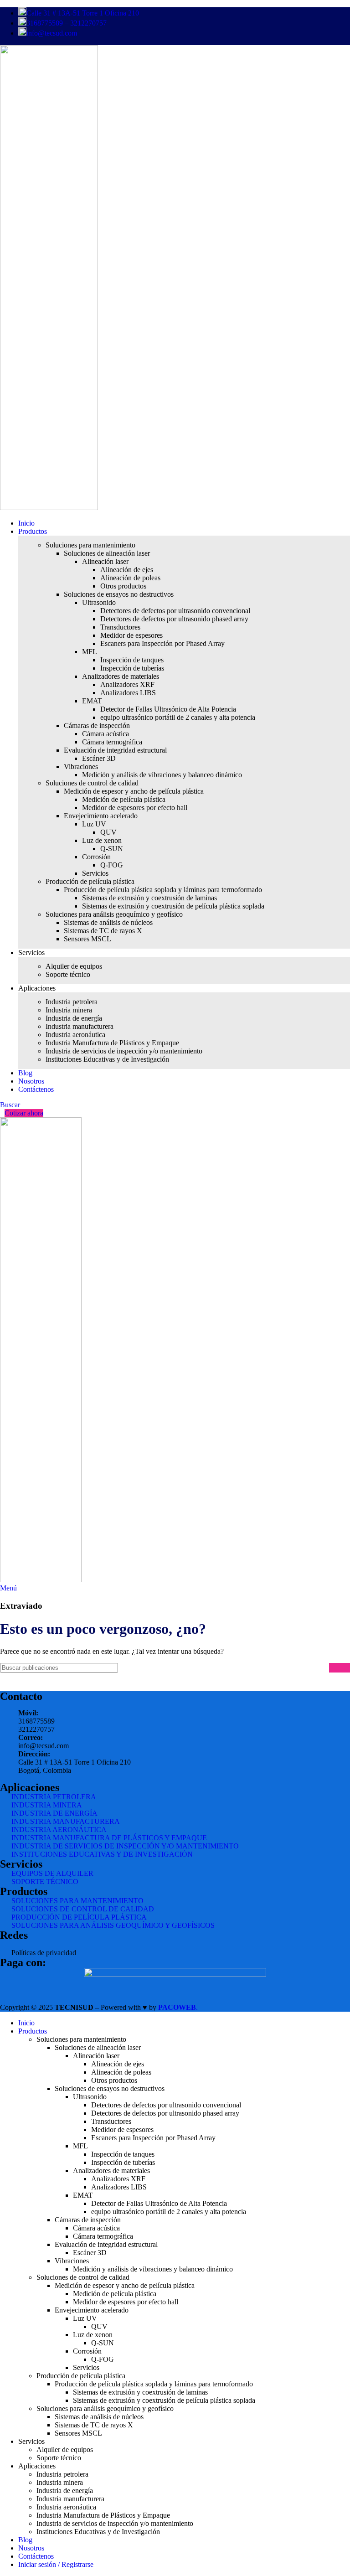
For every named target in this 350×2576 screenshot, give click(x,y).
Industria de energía (74, 1018)
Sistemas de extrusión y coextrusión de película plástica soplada (173, 906)
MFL (90, 652)
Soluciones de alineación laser (107, 553)
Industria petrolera (72, 1002)
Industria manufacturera (80, 1026)
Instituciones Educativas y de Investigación (107, 1059)
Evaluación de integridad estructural (115, 750)
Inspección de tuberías (132, 668)
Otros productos (123, 586)
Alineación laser (105, 561)
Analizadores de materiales (121, 676)
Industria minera (69, 1010)
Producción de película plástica (90, 881)
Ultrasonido (99, 602)
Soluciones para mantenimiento (90, 545)
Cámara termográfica (112, 742)
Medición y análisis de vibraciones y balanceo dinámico (162, 775)
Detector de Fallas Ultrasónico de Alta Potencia (168, 709)
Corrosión (96, 857)
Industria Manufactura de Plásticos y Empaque (112, 1043)
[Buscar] (340, 1668)
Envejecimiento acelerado (101, 816)
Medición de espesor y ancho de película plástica (134, 791)
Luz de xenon (102, 840)
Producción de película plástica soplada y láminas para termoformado (163, 890)
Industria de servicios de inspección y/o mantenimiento (124, 1051)
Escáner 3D (99, 758)
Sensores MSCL (87, 939)
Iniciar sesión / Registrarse (56, 2564)
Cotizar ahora (24, 1113)
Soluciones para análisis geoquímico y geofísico (114, 914)
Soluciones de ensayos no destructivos (119, 594)
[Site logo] (49, 508)
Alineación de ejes (127, 570)
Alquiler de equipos (74, 966)
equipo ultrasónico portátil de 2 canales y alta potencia (178, 717)
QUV (108, 832)
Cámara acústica (106, 734)
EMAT (92, 701)
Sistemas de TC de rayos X (103, 931)
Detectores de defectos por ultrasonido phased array (174, 619)
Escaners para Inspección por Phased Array (162, 643)
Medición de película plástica (124, 799)
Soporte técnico (68, 974)
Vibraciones (81, 767)
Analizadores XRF (127, 684)
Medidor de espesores (131, 635)
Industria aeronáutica (75, 1035)
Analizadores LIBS (128, 693)
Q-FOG (112, 865)
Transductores (120, 627)
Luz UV (94, 824)
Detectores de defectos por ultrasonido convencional (175, 611)
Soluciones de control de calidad (92, 783)
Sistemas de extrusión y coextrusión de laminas (149, 898)
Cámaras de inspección (97, 725)
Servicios (95, 873)
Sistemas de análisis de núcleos (108, 922)
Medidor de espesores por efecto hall (135, 808)
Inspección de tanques (132, 660)
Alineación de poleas (130, 578)
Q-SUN (112, 849)
